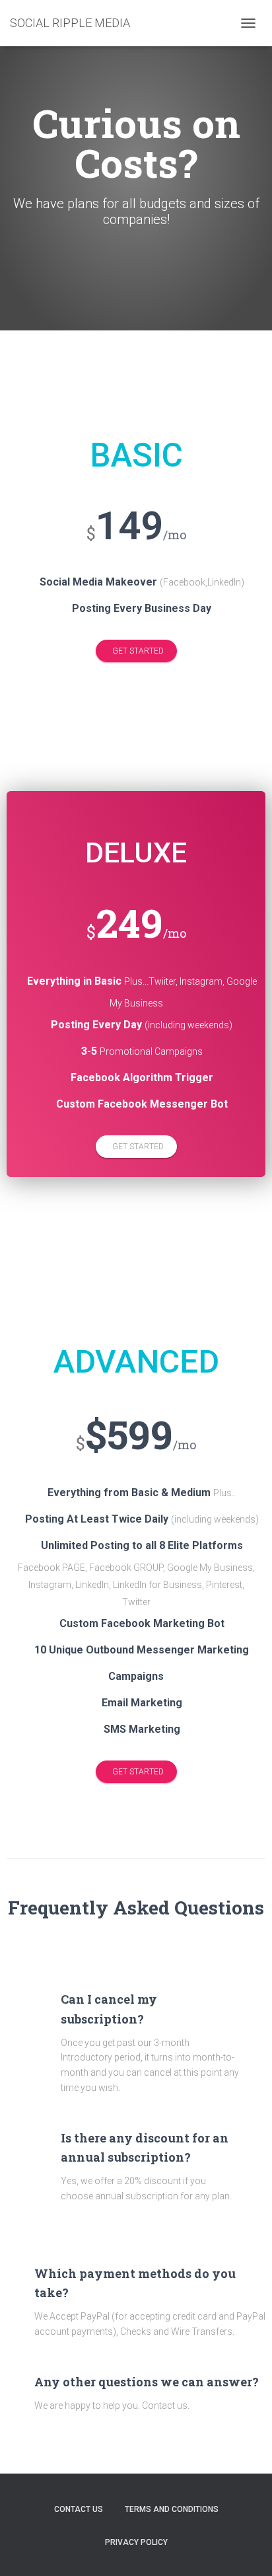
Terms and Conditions (172, 2509)
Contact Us (79, 2509)
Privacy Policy (136, 2542)
